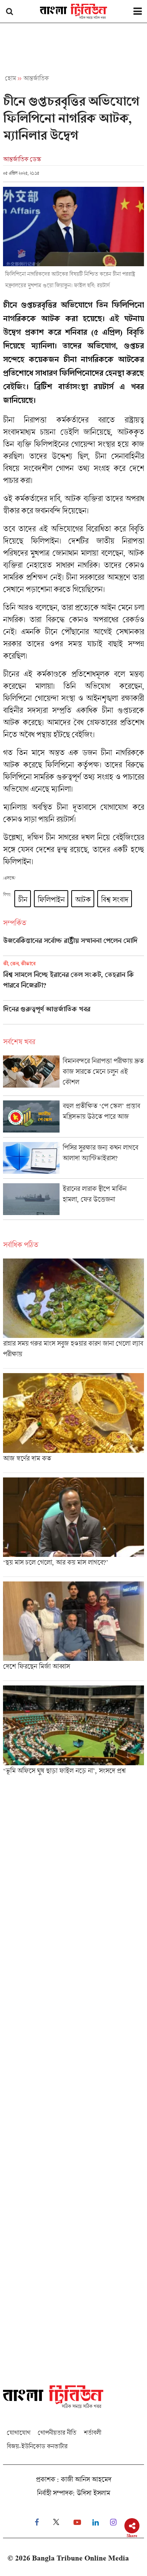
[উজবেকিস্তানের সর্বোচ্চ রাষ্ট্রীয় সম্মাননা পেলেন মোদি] (73, 946)
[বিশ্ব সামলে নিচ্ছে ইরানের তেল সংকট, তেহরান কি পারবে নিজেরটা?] (73, 980)
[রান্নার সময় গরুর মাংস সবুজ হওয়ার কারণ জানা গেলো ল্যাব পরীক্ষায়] (73, 1313)
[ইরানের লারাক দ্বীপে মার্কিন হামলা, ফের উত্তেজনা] (73, 1201)
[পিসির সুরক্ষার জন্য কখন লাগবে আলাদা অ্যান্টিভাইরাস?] (73, 1160)
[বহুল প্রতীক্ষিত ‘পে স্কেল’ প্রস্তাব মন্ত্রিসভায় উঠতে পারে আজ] (73, 1119)
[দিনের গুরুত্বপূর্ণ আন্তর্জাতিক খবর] (73, 1015)
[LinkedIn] (96, 2522)
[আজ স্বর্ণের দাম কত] (73, 1423)
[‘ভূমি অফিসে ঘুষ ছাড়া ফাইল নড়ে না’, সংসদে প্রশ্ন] (73, 1732)
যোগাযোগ (18, 2432)
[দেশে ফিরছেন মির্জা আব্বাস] (73, 1631)
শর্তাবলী (92, 2432)
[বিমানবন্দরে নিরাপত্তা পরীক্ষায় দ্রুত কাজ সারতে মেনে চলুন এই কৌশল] (73, 1075)
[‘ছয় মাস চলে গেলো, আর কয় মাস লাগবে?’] (73, 1527)
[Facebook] (37, 2522)
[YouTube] (77, 2522)
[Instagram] (113, 2522)
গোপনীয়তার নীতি (57, 2432)
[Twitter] (56, 2522)
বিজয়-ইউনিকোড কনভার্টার (37, 2446)
